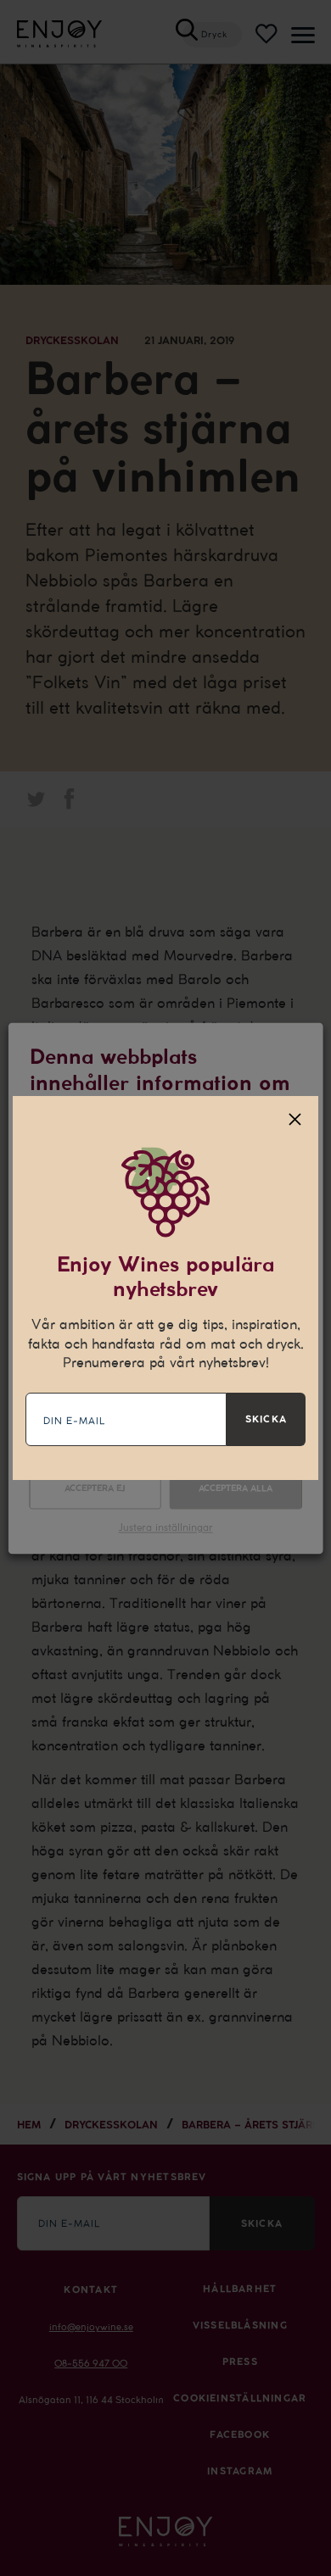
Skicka (266, 1419)
